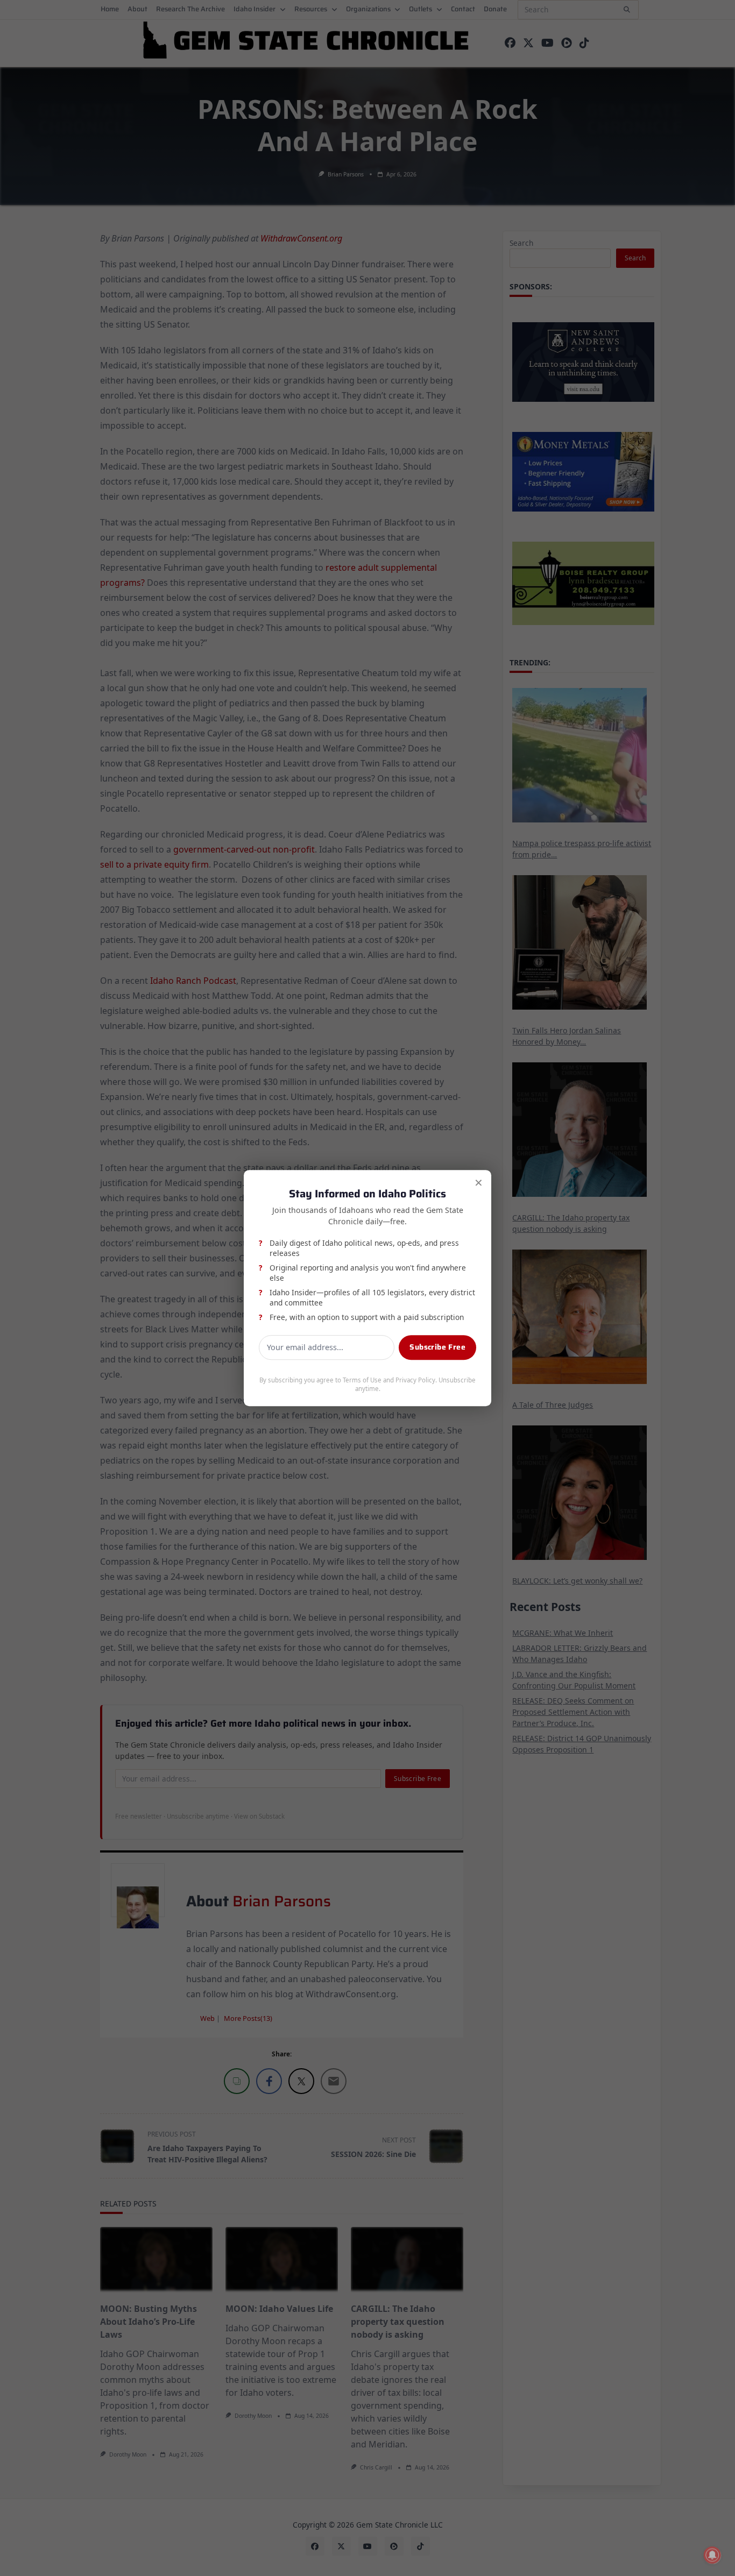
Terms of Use (362, 1380)
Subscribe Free (437, 1347)
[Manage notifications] (712, 2555)
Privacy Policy (415, 1380)
